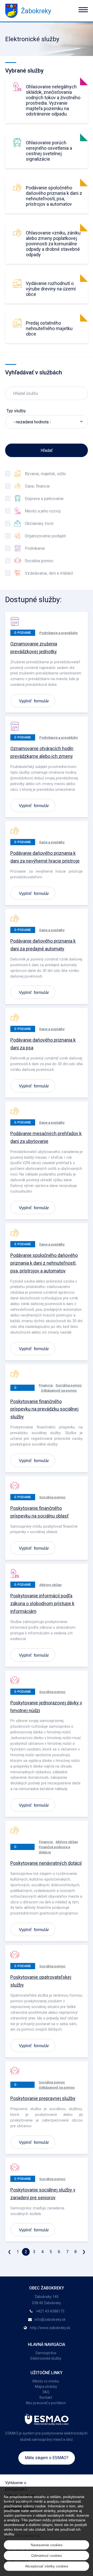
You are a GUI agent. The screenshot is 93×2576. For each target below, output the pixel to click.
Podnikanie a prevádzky (59, 633)
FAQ (46, 2392)
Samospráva (46, 2353)
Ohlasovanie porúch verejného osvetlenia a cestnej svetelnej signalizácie (49, 151)
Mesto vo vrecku (46, 2381)
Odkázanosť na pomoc (59, 1390)
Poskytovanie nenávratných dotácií (46, 1863)
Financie (46, 1385)
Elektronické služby (46, 2358)
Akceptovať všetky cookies (47, 2566)
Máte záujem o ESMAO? (47, 2458)
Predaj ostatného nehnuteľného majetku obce (49, 328)
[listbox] (47, 422)
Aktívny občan (51, 1585)
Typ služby (16, 411)
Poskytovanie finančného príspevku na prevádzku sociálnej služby (44, 1409)
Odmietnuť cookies (47, 2556)
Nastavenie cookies (47, 2545)
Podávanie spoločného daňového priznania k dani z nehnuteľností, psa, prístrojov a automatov (54, 196)
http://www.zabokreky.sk (50, 2328)
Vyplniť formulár (34, 701)
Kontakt (46, 2397)
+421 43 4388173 (50, 2311)
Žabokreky (36, 11)
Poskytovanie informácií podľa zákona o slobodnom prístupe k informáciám (42, 1603)
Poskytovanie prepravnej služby (43, 2098)
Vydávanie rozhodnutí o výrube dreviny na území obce (51, 289)
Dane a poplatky (52, 842)
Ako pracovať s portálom (46, 2403)
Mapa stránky (46, 2387)
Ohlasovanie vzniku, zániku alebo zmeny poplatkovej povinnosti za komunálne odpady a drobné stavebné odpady (53, 244)
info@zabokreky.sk (50, 2319)
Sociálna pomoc (69, 1385)
